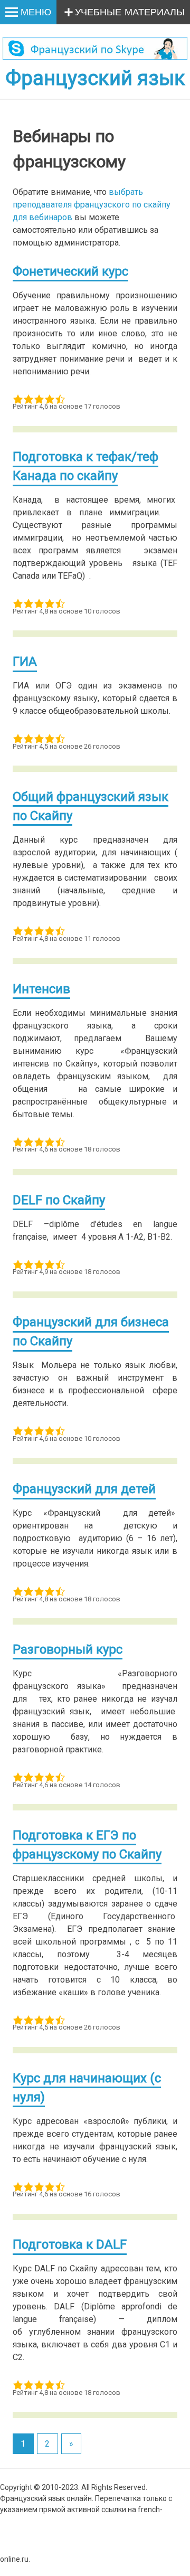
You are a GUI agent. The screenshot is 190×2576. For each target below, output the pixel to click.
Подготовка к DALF (70, 2244)
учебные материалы (130, 13)
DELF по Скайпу (59, 1200)
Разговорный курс (68, 1649)
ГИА (25, 662)
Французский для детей (84, 1489)
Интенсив (41, 989)
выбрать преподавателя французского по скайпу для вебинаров (92, 205)
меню (36, 13)
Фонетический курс (70, 271)
